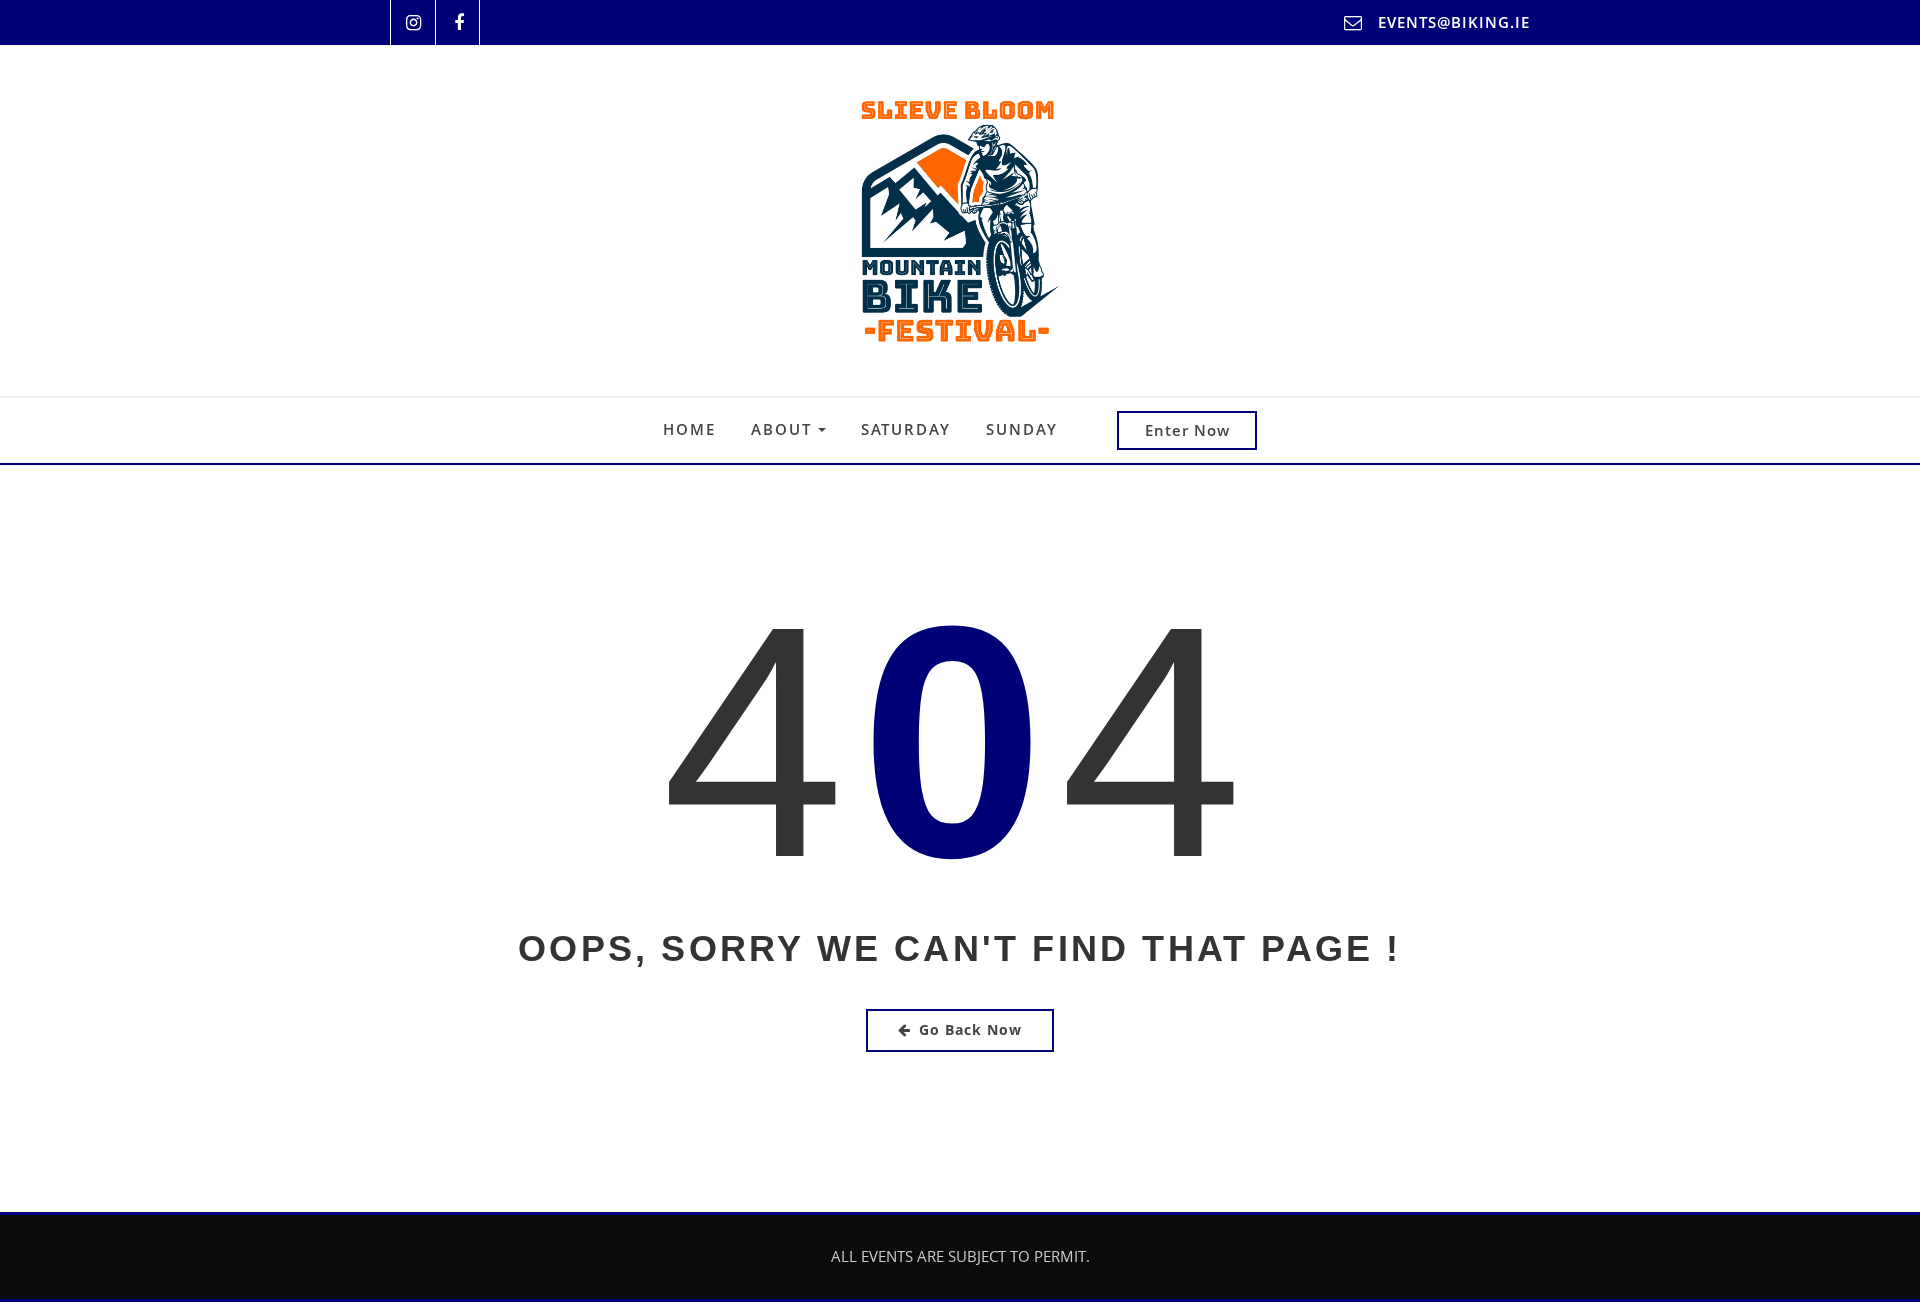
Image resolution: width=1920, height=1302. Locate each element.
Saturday (906, 429)
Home (689, 429)
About (784, 429)
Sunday (1022, 429)
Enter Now (1187, 430)
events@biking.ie (1454, 22)
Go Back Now (970, 1029)
